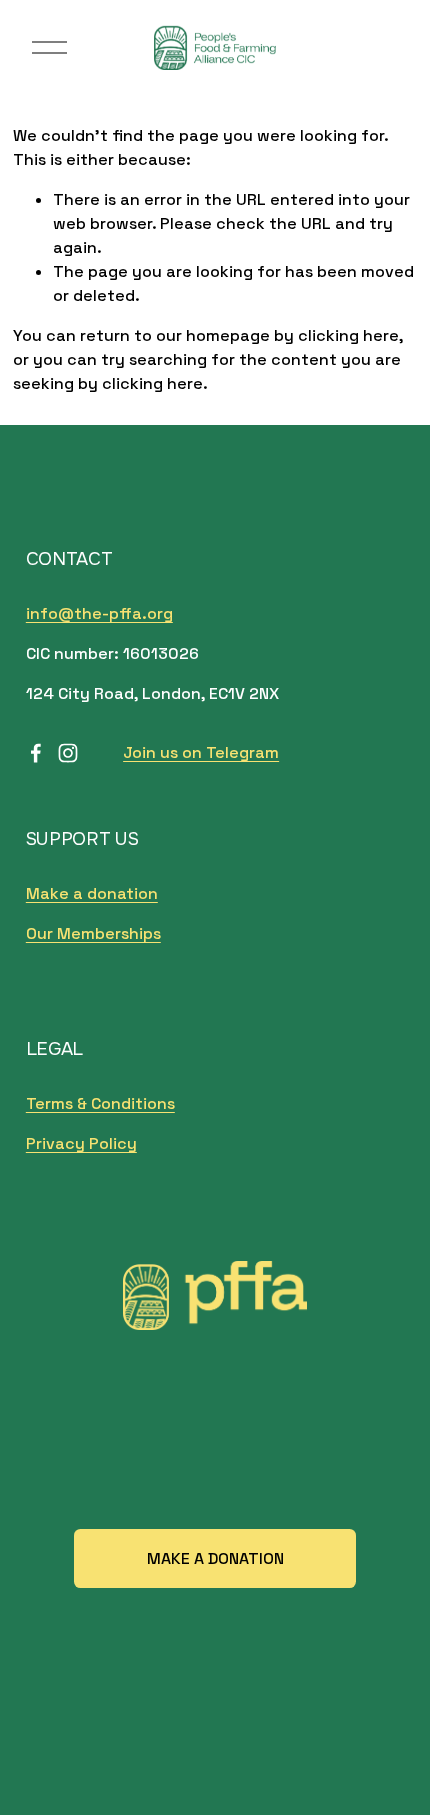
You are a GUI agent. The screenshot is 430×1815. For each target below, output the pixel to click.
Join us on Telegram (201, 752)
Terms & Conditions (100, 1103)
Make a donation (92, 893)
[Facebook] (36, 753)
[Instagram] (68, 753)
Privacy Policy (81, 1143)
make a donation (215, 1558)
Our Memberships (93, 933)
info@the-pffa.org (99, 613)
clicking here (348, 335)
